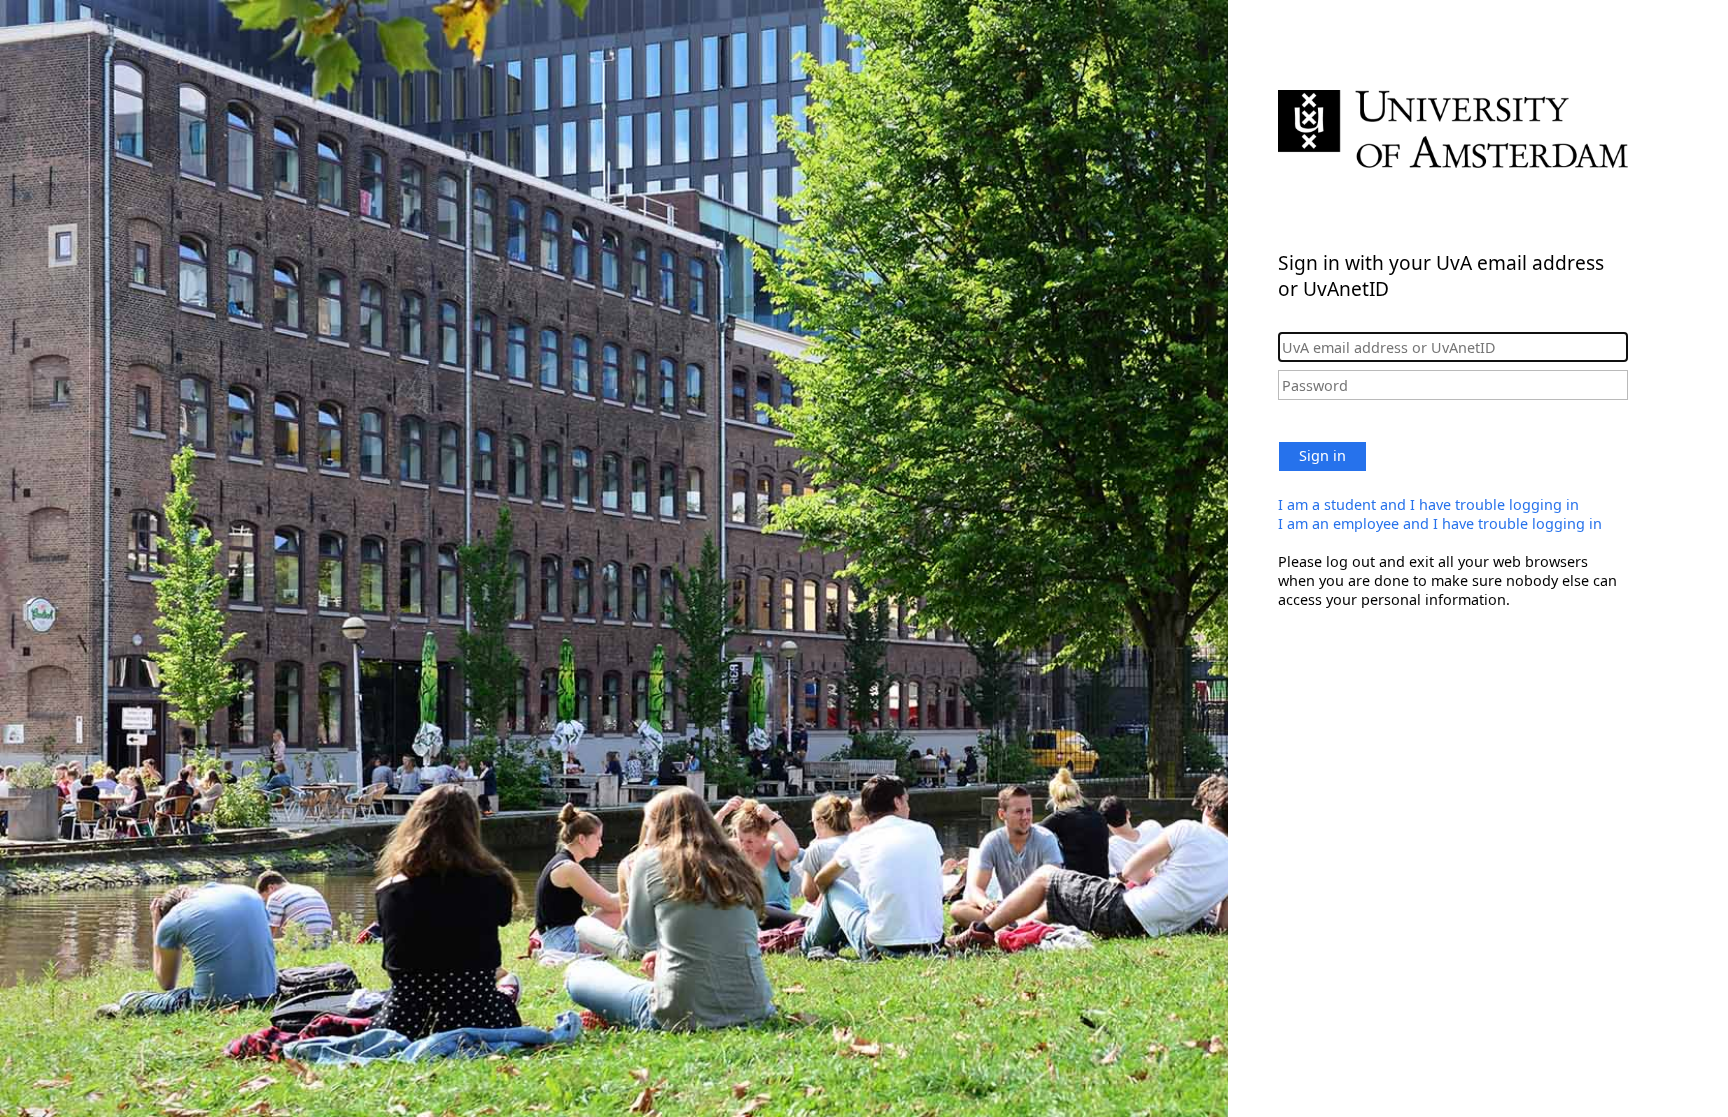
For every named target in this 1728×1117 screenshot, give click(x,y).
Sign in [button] (1322, 455)
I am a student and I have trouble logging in (1428, 504)
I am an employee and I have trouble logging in (1440, 523)
